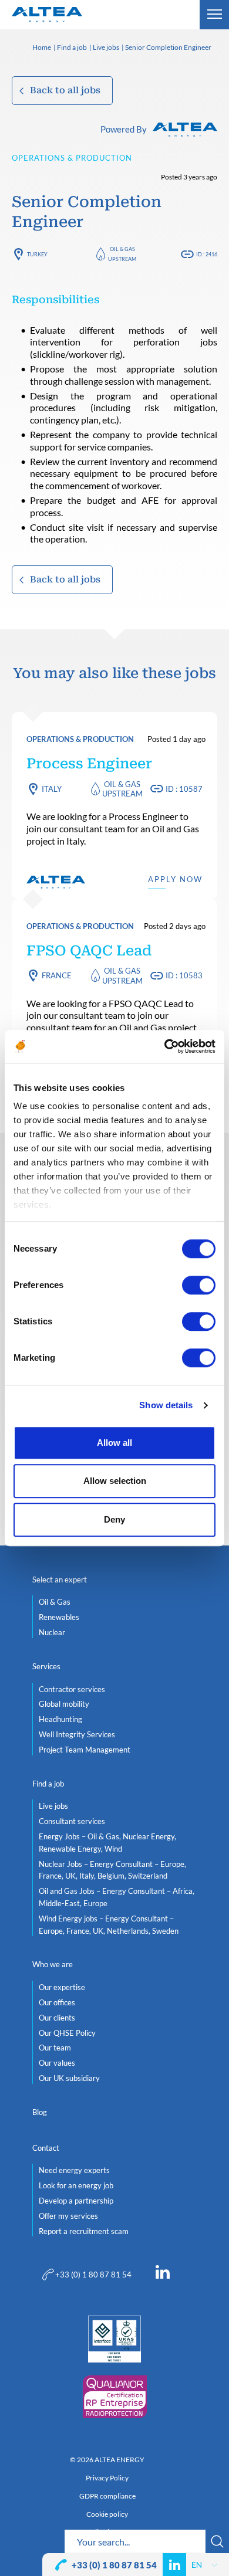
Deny (114, 1519)
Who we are (53, 1964)
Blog (40, 2112)
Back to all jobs (65, 90)
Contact (46, 2148)
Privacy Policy (107, 2478)
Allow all (114, 1443)
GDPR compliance (107, 2496)
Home (42, 48)
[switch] (199, 1285)
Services (46, 1666)
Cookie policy (107, 2514)
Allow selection (115, 1481)
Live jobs (106, 48)
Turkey (37, 254)
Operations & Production (72, 158)
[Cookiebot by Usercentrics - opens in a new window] (165, 1046)
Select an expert (60, 1580)
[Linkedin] (163, 2275)
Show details (166, 1405)
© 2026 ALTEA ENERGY (107, 2460)
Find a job (72, 48)
